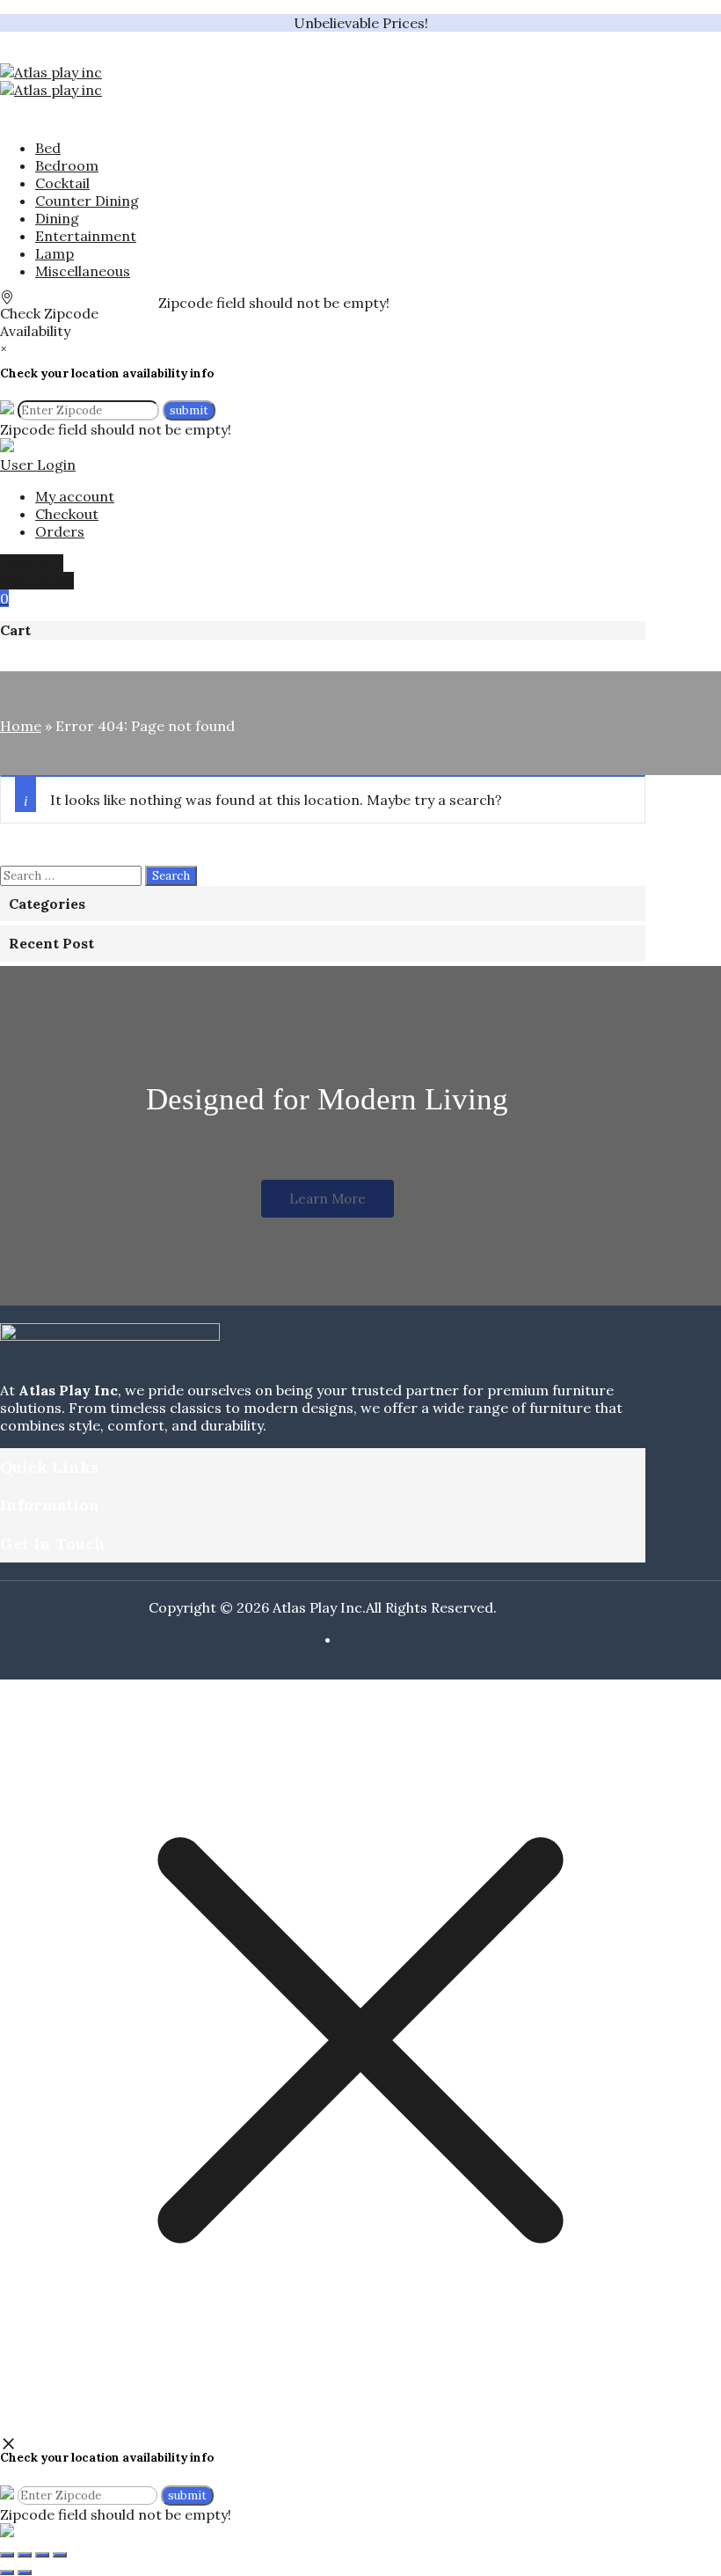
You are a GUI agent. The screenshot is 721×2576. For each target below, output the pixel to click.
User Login (38, 465)
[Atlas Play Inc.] (51, 72)
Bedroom (67, 165)
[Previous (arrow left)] (7, 2572)
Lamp (55, 253)
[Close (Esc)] (60, 2555)
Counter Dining (87, 201)
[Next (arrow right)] (25, 2572)
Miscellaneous (83, 271)
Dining (57, 218)
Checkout (67, 514)
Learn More (328, 1199)
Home (21, 726)
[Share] (42, 2555)
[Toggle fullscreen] (25, 2555)
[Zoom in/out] (7, 2555)
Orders (60, 531)
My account (75, 496)
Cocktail (62, 183)
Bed (48, 148)
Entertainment (86, 236)
